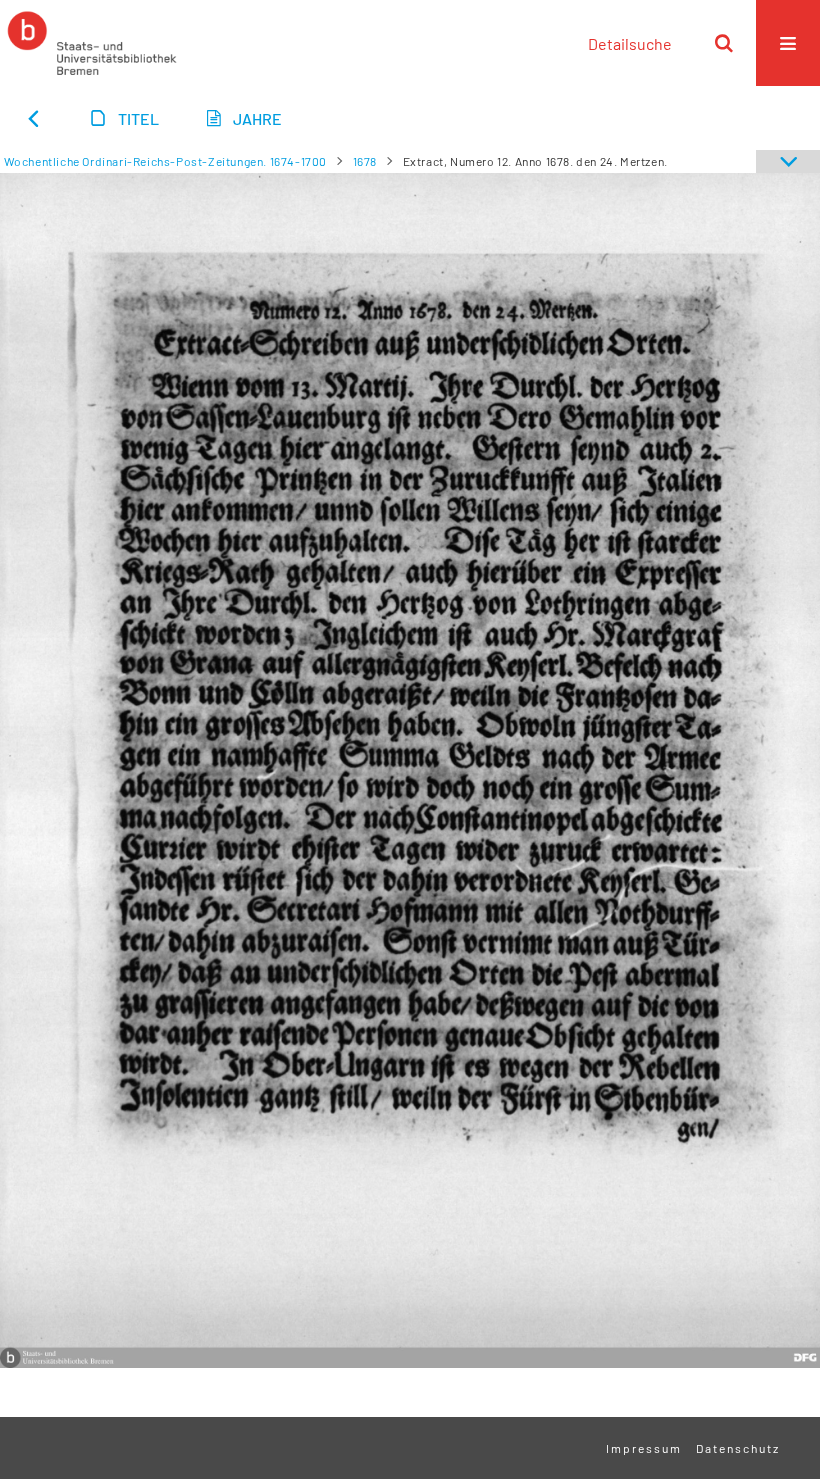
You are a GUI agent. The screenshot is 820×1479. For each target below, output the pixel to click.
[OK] (724, 43)
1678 (365, 161)
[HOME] (92, 43)
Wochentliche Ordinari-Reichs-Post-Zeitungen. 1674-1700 (165, 161)
